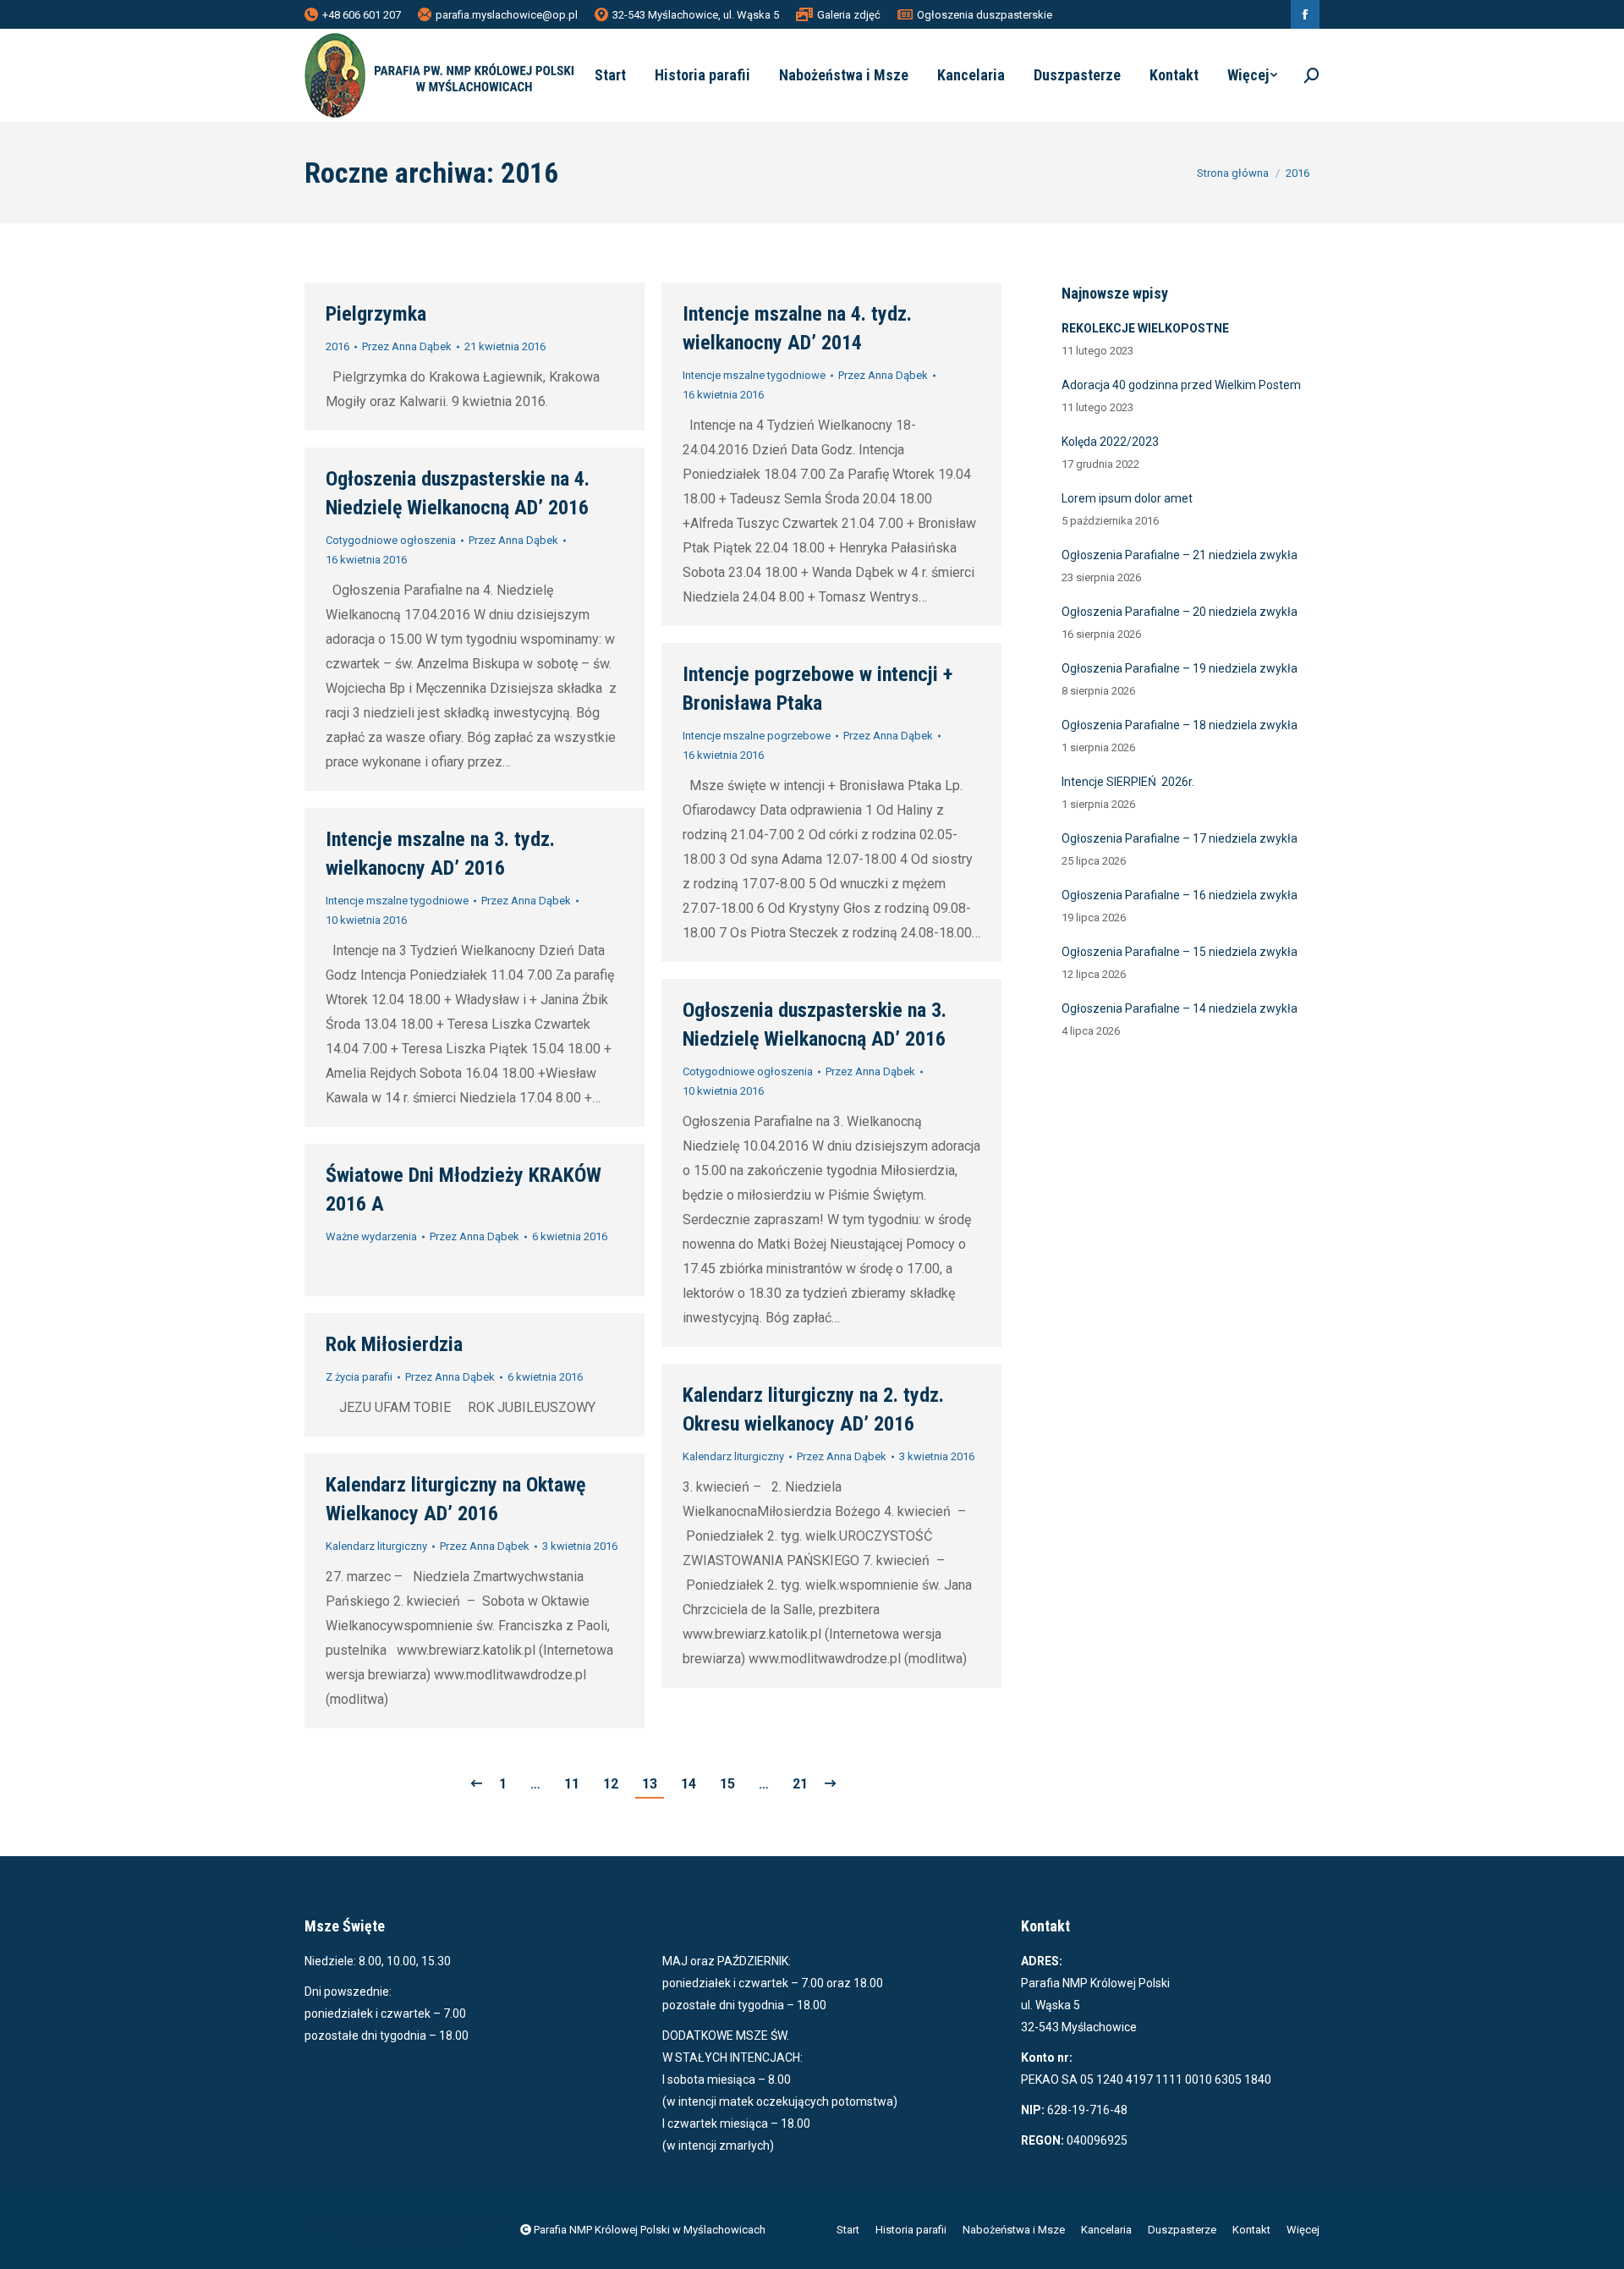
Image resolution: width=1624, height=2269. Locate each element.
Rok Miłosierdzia (394, 1344)
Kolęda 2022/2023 (1110, 442)
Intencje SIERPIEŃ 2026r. (1128, 782)
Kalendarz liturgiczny (733, 1456)
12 (611, 1784)
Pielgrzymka (376, 314)
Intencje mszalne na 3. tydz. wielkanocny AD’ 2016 (440, 854)
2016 (337, 346)
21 (800, 1784)
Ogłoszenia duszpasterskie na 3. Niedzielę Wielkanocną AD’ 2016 (815, 1025)
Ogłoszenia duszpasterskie (985, 15)
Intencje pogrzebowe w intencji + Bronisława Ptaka (817, 689)
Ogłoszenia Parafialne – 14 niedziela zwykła (1180, 1008)
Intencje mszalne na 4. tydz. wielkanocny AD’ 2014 (797, 328)
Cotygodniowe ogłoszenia (391, 540)
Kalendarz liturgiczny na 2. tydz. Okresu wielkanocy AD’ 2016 (813, 1409)
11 (572, 1784)
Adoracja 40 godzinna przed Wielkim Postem (1181, 385)
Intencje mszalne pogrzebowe (757, 736)
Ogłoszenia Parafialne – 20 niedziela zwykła (1180, 612)
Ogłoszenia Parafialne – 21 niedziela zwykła (1180, 555)
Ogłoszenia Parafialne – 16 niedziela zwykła (1180, 895)
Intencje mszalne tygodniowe (754, 375)
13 (650, 1784)
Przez (407, 346)
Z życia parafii (359, 1377)
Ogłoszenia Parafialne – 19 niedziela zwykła (1180, 668)
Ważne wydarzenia (371, 1236)
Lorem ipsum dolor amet (1127, 498)
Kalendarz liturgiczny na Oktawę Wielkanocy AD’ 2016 (455, 1499)
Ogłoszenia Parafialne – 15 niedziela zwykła (1180, 952)
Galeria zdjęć (849, 15)
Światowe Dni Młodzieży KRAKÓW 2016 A (464, 1189)
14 (689, 1784)
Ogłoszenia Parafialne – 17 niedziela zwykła (1180, 838)
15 (727, 1784)
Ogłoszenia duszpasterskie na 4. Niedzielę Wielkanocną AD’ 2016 (458, 493)
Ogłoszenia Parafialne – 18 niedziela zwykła (1180, 725)
